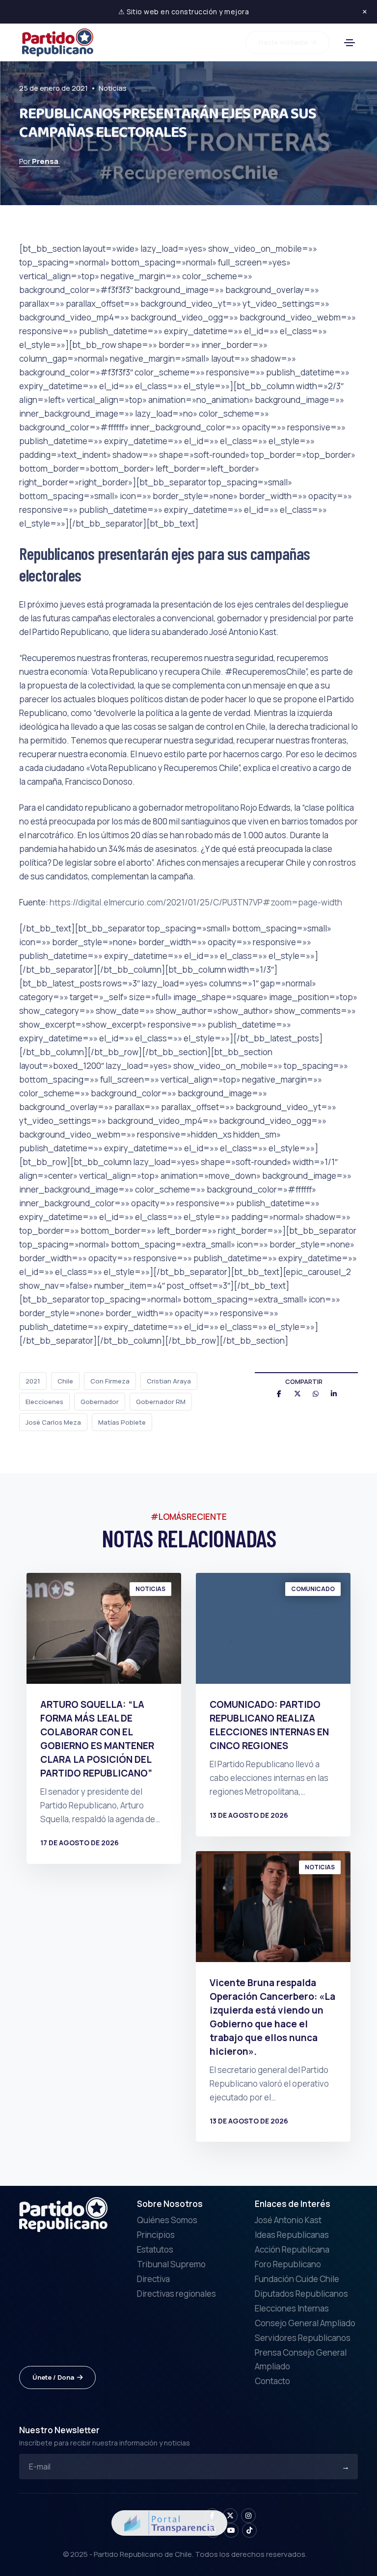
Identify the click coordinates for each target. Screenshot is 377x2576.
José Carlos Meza (53, 1422)
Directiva (153, 2279)
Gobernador (100, 1402)
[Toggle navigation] (350, 43)
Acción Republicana (292, 2249)
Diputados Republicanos (301, 2294)
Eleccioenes (44, 1402)
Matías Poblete (122, 1422)
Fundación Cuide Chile (297, 2279)
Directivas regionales (176, 2294)
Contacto (272, 2381)
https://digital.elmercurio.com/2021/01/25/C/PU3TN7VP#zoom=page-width (196, 902)
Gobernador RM (161, 1402)
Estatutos (155, 2249)
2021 (33, 1381)
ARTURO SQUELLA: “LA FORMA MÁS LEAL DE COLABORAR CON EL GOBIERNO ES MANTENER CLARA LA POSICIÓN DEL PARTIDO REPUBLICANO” (97, 1739)
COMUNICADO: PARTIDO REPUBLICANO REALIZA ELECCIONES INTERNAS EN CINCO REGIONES (269, 1725)
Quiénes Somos (167, 2220)
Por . (40, 161)
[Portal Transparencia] (169, 2522)
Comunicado (313, 1589)
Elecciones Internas (292, 2308)
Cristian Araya (169, 1381)
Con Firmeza (110, 1381)
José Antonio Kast (288, 2220)
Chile (65, 1381)
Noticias (113, 88)
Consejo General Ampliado (305, 2323)
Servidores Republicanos (303, 2338)
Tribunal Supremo (171, 2264)
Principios (156, 2235)
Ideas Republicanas (292, 2235)
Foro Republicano (288, 2264)
